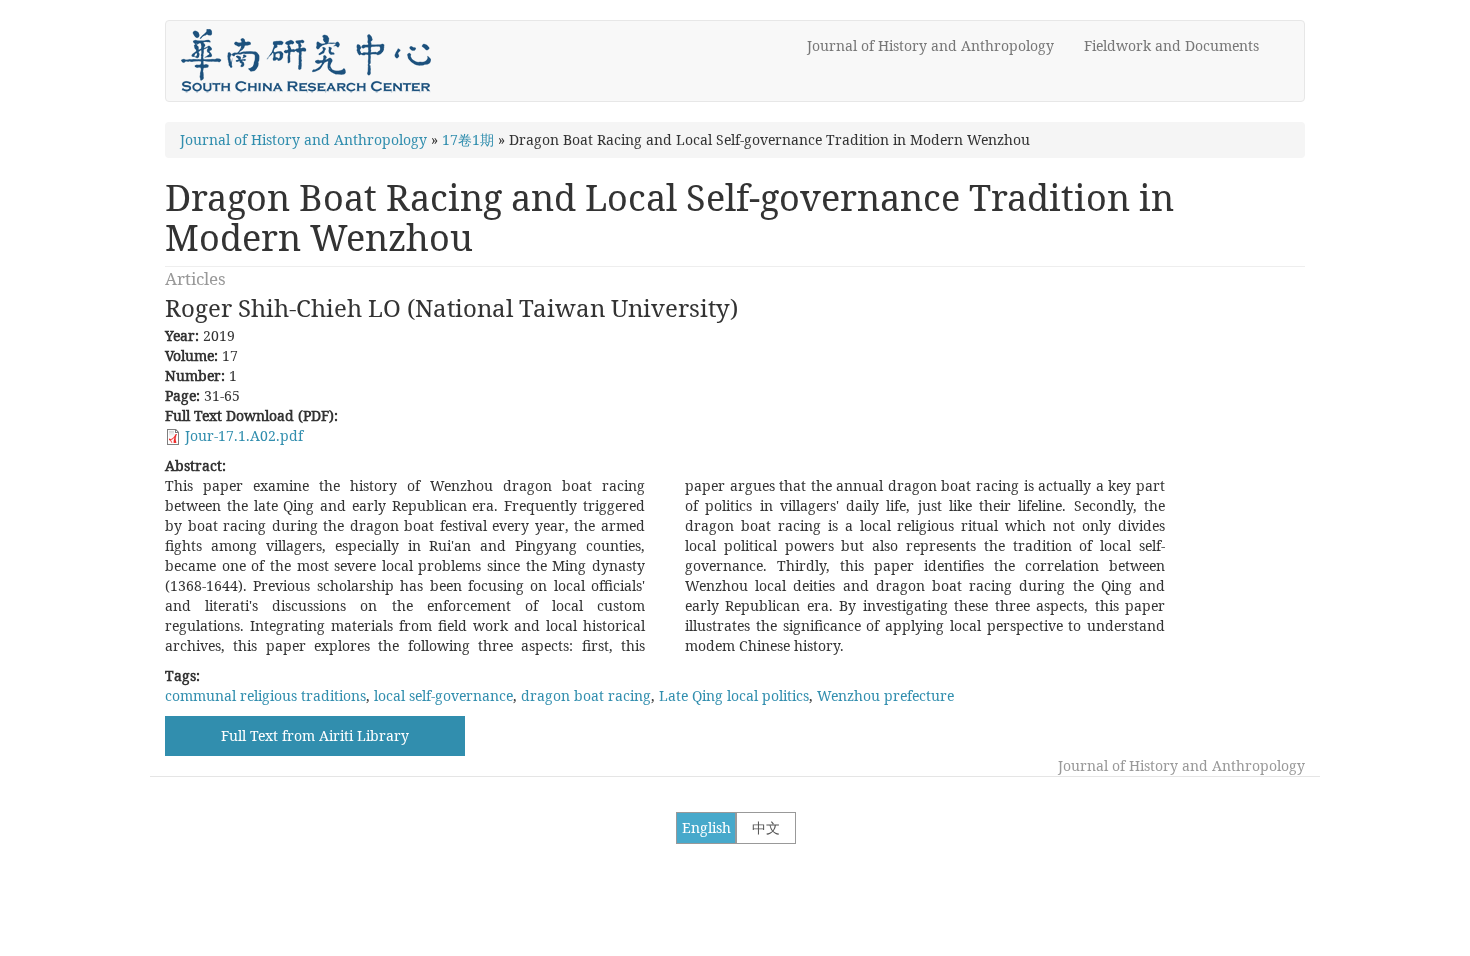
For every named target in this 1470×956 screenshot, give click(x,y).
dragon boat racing (586, 695)
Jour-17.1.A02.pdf (244, 435)
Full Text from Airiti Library (315, 735)
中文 (766, 827)
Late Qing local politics (734, 695)
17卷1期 (468, 139)
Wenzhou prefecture (885, 695)
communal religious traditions (265, 695)
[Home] (313, 61)
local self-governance (443, 695)
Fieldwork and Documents (1171, 45)
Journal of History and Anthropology (930, 45)
